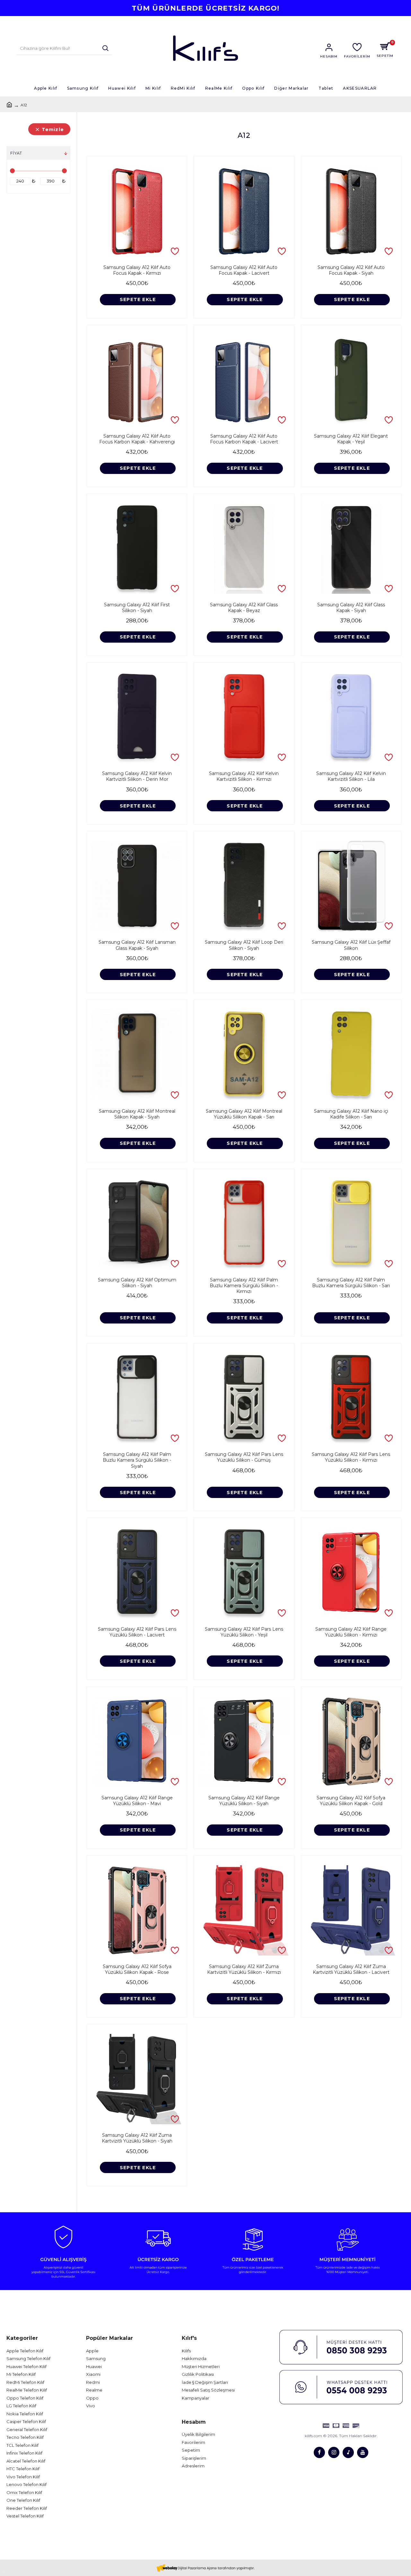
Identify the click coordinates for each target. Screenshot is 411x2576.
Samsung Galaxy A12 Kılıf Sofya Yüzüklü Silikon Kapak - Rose (137, 1969)
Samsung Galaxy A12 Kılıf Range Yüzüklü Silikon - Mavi (137, 1801)
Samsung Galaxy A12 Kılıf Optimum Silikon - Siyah (137, 1283)
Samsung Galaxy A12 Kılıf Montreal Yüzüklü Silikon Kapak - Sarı (244, 1114)
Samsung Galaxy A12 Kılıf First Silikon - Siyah (137, 608)
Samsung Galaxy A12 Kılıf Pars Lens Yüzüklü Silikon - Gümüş (244, 1457)
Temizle (53, 129)
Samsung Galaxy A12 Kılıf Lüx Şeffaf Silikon (351, 945)
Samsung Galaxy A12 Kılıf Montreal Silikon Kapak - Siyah (137, 1114)
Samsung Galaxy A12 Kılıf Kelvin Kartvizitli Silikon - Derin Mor (137, 776)
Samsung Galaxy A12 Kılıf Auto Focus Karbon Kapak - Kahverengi (137, 439)
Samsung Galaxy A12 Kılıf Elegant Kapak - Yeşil (351, 439)
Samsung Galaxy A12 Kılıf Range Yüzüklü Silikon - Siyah (244, 1801)
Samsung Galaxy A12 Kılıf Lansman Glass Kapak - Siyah (137, 945)
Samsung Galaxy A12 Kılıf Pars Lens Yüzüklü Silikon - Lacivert (137, 1632)
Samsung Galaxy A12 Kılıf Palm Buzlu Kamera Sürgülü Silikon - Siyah (137, 1460)
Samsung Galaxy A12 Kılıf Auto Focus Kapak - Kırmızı (137, 270)
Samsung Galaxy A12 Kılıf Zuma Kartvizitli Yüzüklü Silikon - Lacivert (351, 1969)
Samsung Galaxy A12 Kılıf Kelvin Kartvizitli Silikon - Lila (351, 776)
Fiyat (16, 153)
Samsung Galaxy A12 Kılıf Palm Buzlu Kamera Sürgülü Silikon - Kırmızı (244, 1286)
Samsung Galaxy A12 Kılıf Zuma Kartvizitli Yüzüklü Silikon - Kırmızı (244, 1969)
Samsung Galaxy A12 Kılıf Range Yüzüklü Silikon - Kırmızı (351, 1632)
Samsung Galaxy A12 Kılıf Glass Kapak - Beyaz (244, 608)
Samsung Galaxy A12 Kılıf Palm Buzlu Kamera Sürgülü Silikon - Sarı (351, 1283)
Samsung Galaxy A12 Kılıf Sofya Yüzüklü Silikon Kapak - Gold (351, 1801)
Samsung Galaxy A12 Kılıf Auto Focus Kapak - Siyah (351, 270)
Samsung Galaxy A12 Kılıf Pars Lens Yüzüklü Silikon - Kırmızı (351, 1457)
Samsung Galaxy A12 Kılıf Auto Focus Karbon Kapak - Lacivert (244, 439)
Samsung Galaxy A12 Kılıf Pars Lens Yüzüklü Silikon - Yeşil (244, 1632)
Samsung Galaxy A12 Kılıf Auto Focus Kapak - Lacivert (244, 270)
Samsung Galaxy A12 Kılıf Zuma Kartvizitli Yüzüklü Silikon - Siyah (137, 2138)
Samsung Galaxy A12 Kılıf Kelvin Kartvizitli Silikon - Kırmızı (244, 776)
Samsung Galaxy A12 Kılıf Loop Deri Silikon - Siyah (244, 945)
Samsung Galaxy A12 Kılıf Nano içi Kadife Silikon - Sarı (351, 1114)
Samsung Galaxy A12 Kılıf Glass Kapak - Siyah (351, 608)
